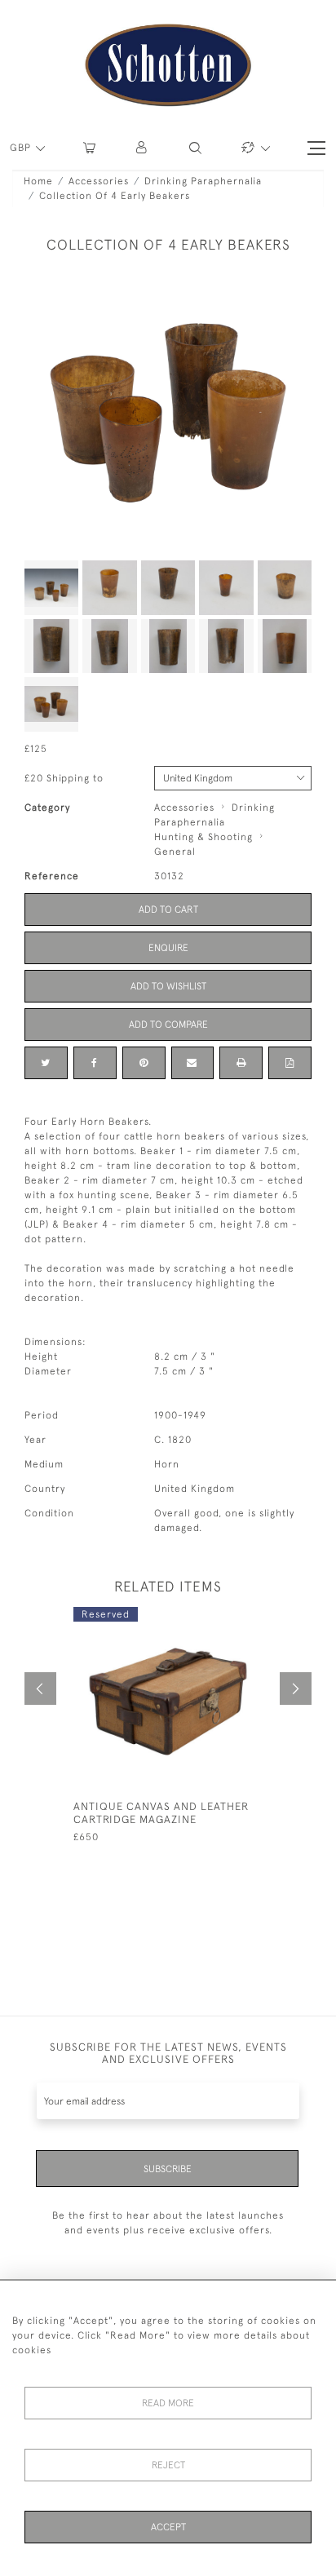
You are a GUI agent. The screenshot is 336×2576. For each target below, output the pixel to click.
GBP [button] (22, 148)
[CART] (89, 148)
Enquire (168, 948)
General (175, 852)
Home (38, 181)
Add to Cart (168, 910)
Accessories (99, 181)
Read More (168, 2403)
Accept (168, 2527)
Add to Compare (168, 1025)
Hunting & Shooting (203, 837)
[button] (142, 148)
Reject (168, 2465)
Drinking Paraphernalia (203, 181)
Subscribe (168, 2169)
